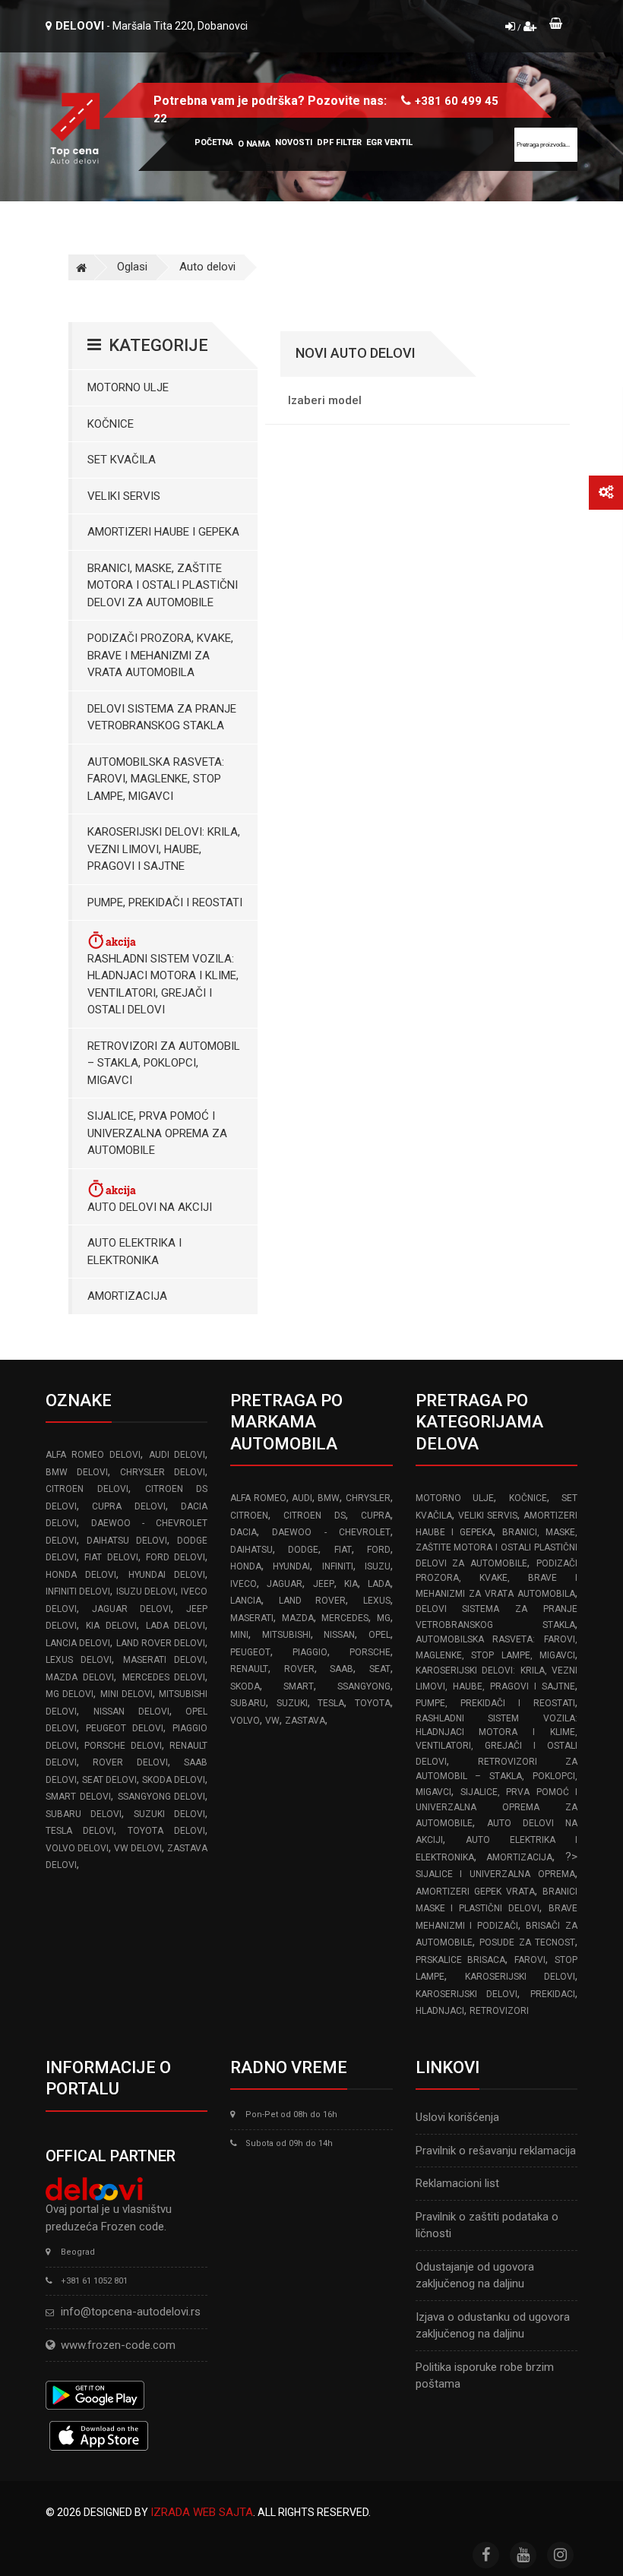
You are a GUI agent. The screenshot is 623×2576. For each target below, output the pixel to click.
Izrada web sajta (202, 2512)
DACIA (244, 1532)
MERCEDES (345, 1618)
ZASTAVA (305, 1721)
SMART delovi (78, 1797)
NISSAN (339, 1635)
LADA (379, 1584)
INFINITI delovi (78, 1591)
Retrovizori (499, 2011)
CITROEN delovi (87, 1489)
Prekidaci (553, 1994)
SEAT (380, 1669)
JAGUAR (285, 1584)
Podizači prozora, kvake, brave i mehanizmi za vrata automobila (160, 655)
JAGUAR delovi (131, 1609)
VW (272, 1721)
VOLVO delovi (77, 1848)
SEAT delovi (109, 1780)
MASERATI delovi (164, 1660)
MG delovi (70, 1694)
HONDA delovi (81, 1575)
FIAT (343, 1550)
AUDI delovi (177, 1455)
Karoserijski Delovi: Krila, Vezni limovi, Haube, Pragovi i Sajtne (164, 849)
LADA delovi (176, 1626)
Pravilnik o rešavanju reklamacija (496, 2151)
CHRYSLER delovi (163, 1472)
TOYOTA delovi (166, 1831)
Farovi (530, 1960)
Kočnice (111, 424)
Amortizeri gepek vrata (475, 1892)
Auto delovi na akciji (150, 1207)
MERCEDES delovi (164, 1677)
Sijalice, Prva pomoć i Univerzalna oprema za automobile (157, 1133)
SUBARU (248, 1703)
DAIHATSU (251, 1550)
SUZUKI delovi (169, 1814)
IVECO (244, 1584)
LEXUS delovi (79, 1660)
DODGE (303, 1550)
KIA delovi (111, 1626)
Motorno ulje (128, 387)
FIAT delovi (111, 1557)
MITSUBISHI (286, 1635)
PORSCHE (370, 1652)
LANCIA (246, 1601)
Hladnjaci (440, 2011)
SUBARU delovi (84, 1814)
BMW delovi (77, 1472)
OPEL (379, 1635)
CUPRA (376, 1516)
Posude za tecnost (527, 1942)
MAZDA (298, 1618)
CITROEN (249, 1516)
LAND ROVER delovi (161, 1643)
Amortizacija (127, 1296)
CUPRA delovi (128, 1506)
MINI (239, 1635)
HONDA (246, 1566)
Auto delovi (207, 267)
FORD (379, 1550)
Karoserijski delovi (520, 1977)
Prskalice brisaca (461, 1960)
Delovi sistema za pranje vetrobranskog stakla (162, 717)
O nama (254, 144)
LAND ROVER (312, 1601)
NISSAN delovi (131, 1712)
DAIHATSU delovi (127, 1541)
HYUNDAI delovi (167, 1575)
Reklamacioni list (457, 2183)
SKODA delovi (174, 1780)
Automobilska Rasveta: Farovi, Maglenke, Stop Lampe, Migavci (156, 779)
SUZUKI (292, 1703)
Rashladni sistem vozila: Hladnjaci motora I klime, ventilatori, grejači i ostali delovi (163, 985)
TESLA (331, 1703)
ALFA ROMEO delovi (93, 1455)
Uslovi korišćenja (457, 2117)
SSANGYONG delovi (162, 1797)
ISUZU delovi (146, 1591)
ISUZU (378, 1566)
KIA (351, 1584)
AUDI (302, 1498)
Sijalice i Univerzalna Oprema (495, 1874)
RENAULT (249, 1669)
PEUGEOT (250, 1652)
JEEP (324, 1584)
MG (384, 1618)
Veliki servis (124, 496)
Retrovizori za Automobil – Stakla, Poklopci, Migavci (164, 1063)
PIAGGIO (310, 1652)
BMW (329, 1498)
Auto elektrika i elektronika (134, 1252)
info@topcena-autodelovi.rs (131, 2312)
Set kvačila (122, 460)
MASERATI (252, 1618)
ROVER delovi (130, 1762)
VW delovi (138, 1848)
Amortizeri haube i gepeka (163, 532)
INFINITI (338, 1566)
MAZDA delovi (80, 1677)
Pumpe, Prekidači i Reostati (165, 902)
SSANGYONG (364, 1686)
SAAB (342, 1669)
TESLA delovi (80, 1831)
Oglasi (132, 267)
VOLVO (245, 1721)
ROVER (299, 1669)
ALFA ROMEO (258, 1498)
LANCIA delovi (78, 1643)
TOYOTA (373, 1703)
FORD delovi (176, 1557)
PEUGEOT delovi (125, 1728)
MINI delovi (126, 1694)
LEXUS (377, 1601)
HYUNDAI (291, 1566)
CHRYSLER (368, 1498)
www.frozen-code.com (118, 2345)
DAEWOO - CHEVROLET (331, 1532)
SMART (299, 1686)
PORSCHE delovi (123, 1746)
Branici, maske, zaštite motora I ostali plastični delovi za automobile (163, 585)
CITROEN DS (314, 1516)
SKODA (245, 1686)
